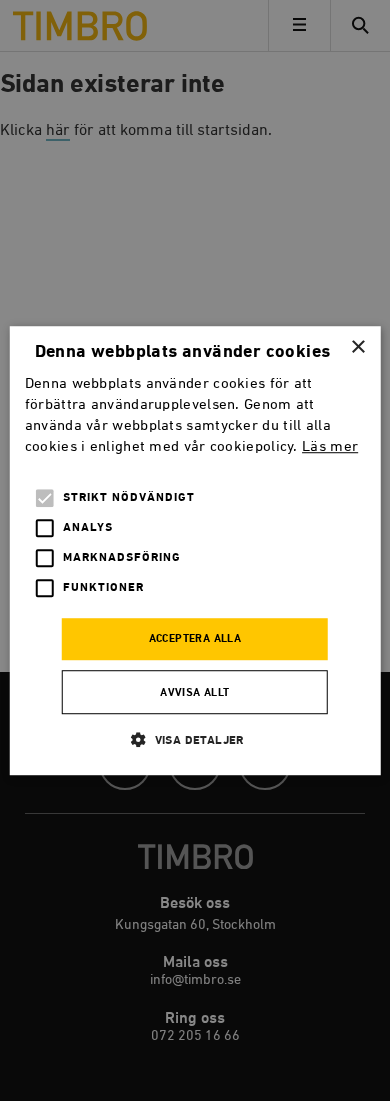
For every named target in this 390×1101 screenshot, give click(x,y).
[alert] (195, 550)
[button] (195, 739)
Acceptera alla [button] (195, 640)
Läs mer (330, 446)
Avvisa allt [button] (194, 693)
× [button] (357, 347)
